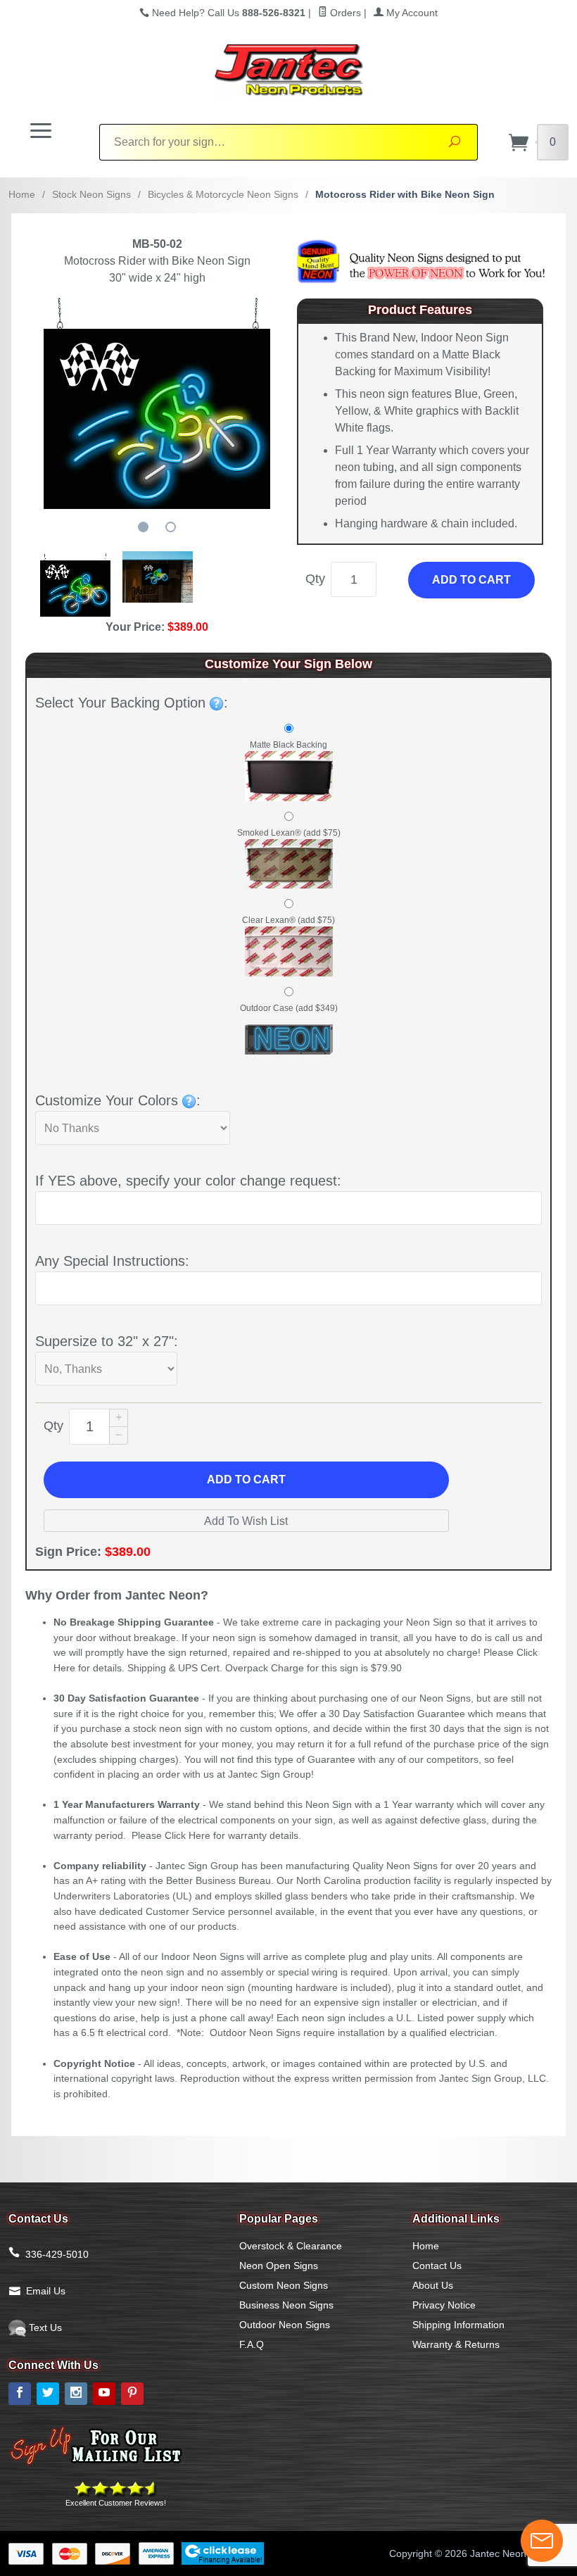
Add (246, 1479)
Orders (344, 13)
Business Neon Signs (286, 2305)
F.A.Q (252, 2344)
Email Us (46, 2291)
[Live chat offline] (542, 2541)
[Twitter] (48, 2394)
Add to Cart (471, 580)
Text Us (44, 2327)
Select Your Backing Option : (132, 703)
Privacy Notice (444, 2305)
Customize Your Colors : (118, 1100)
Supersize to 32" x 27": (107, 1341)
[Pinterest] (132, 2394)
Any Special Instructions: (112, 1261)
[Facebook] (20, 2394)
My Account (411, 13)
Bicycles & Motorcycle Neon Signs (223, 194)
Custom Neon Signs (284, 2285)
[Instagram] (76, 2394)
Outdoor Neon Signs (285, 2325)
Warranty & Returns (456, 2344)
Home (22, 194)
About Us (433, 2285)
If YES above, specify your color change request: (188, 1181)
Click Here (188, 1835)
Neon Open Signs (279, 2266)
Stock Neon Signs (91, 194)
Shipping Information (458, 2325)
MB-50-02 (157, 244)
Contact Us (437, 2266)
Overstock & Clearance (291, 2246)
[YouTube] (104, 2394)
